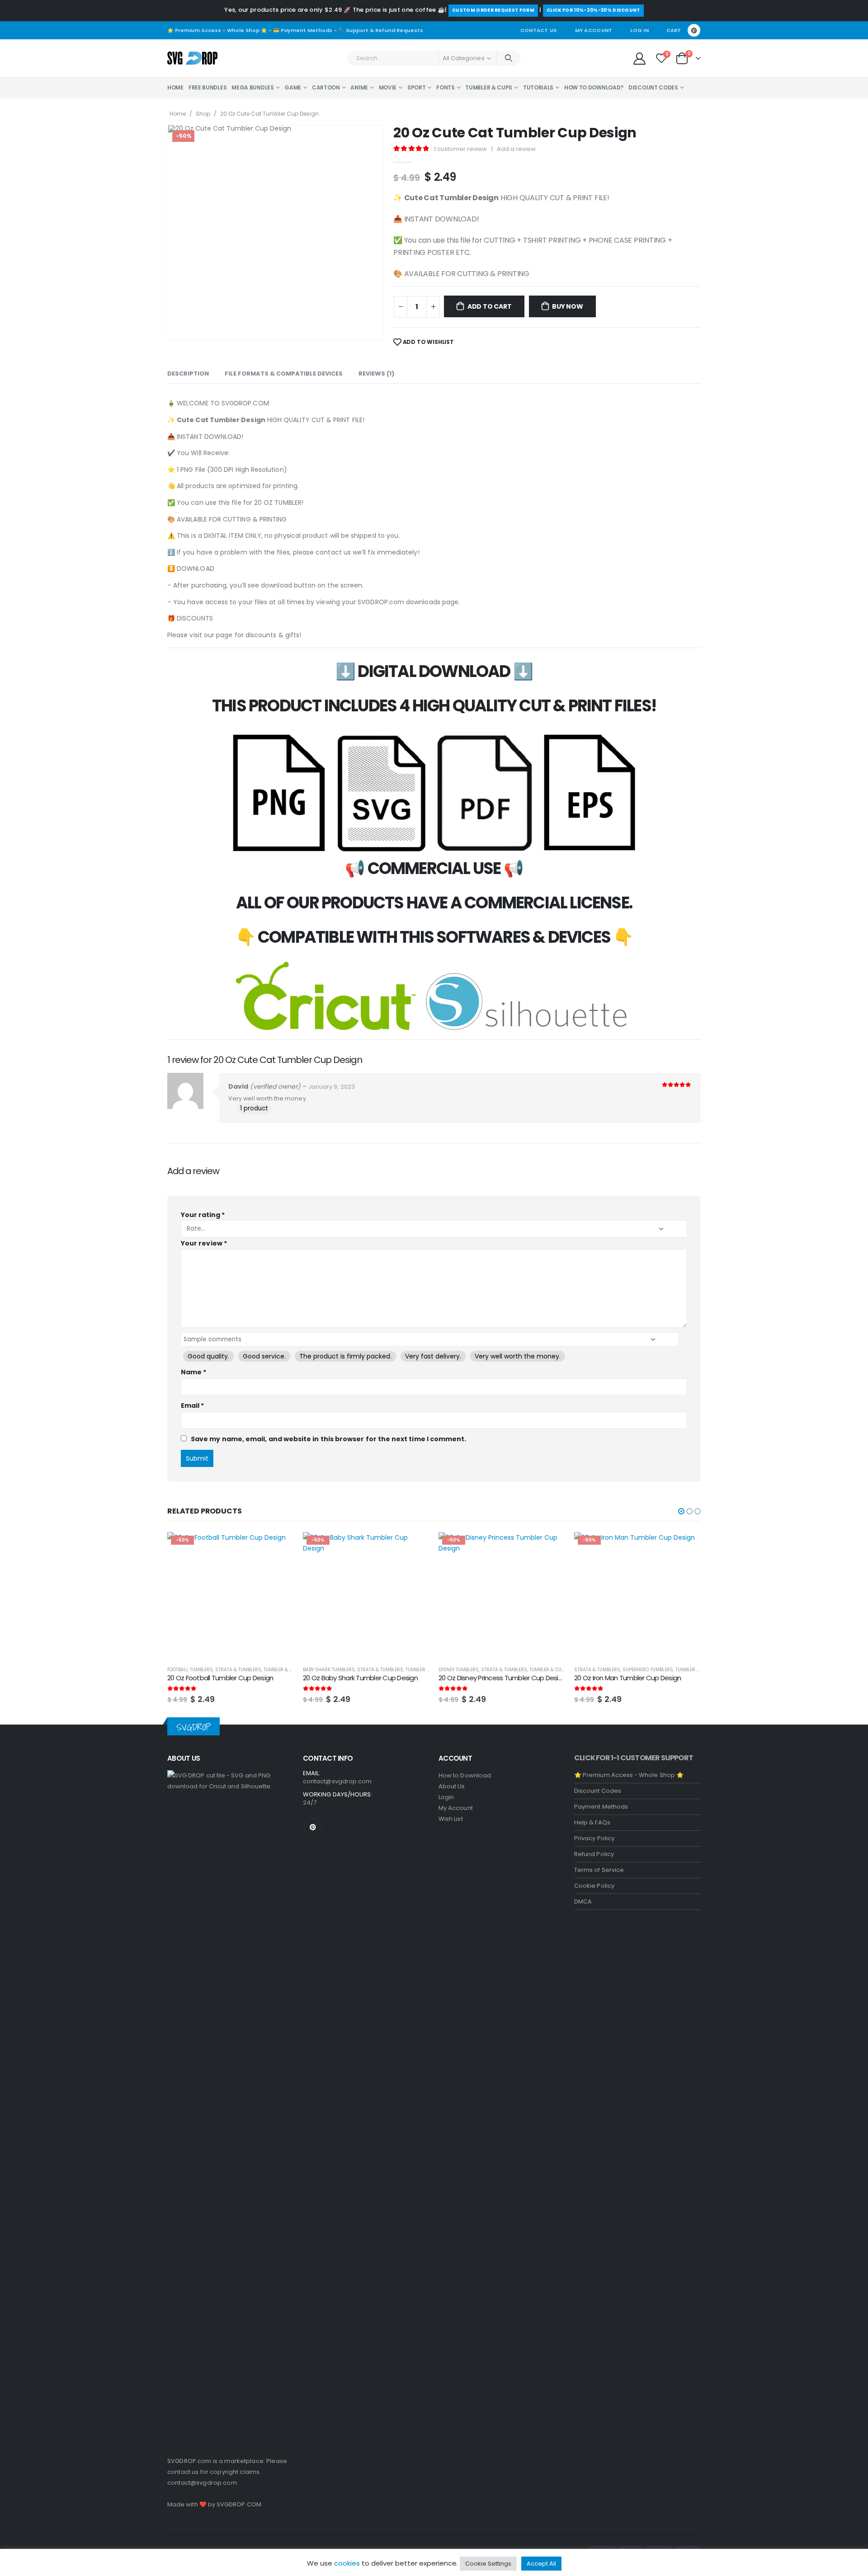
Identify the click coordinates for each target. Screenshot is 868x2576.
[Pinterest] (694, 30)
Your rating (203, 1215)
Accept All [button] (541, 2564)
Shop (203, 114)
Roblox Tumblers (595, 1670)
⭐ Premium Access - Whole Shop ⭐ (217, 30)
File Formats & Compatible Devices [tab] (284, 374)
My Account (594, 30)
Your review (204, 1243)
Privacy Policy (594, 1838)
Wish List (451, 1819)
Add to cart (490, 306)
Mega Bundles (252, 87)
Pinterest (313, 1827)
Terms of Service (599, 1870)
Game (293, 87)
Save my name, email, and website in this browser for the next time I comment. (328, 1439)
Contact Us (539, 30)
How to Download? (594, 87)
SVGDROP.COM (239, 2504)
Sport (417, 87)
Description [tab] (188, 374)
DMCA (583, 1901)
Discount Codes (653, 87)
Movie (388, 87)
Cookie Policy (594, 1886)
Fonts (446, 87)
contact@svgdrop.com (202, 2483)
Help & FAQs (592, 1822)
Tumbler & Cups (489, 87)
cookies (347, 2563)
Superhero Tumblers (512, 1670)
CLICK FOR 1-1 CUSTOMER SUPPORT (634, 1758)
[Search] (509, 58)
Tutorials (538, 87)
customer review (460, 149)
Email (193, 1406)
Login (446, 1797)
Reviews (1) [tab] (376, 374)
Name (193, 1372)
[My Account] (639, 58)
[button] (681, 1511)
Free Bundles (208, 87)
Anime (359, 87)
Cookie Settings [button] (488, 2564)
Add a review (516, 149)
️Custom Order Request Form (493, 10)
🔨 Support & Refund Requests (381, 30)
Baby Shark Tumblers (193, 1670)
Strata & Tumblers (245, 1670)
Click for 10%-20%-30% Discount (593, 10)
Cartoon (326, 87)
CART (674, 30)
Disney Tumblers (323, 1670)
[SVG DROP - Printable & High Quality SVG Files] (192, 58)
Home (175, 87)
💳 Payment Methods (303, 30)
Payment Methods (601, 1807)
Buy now (568, 306)
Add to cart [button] (279, 1547)
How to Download (465, 1775)
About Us (452, 1786)
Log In (639, 30)
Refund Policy (594, 1854)
